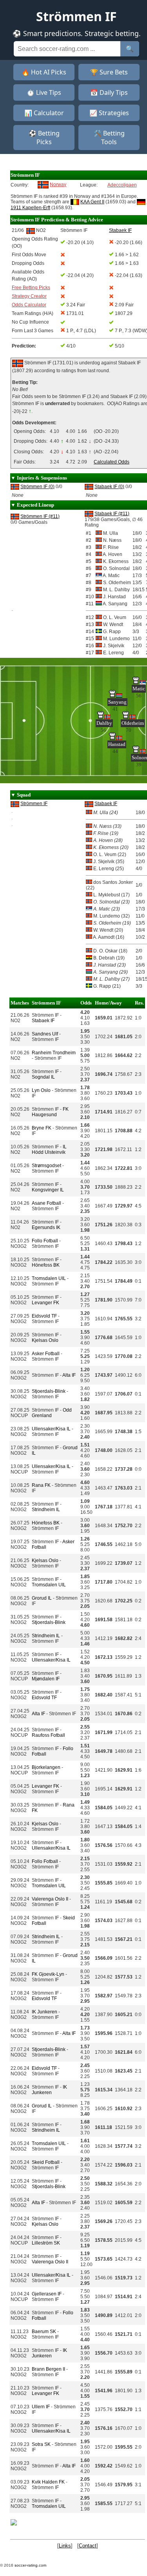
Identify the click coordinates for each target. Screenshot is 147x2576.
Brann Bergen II (48, 2369)
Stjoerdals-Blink (49, 1391)
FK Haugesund (50, 1112)
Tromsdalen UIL (49, 1278)
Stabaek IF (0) (109, 487)
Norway (58, 185)
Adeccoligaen (122, 185)
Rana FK (41, 1485)
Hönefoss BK (46, 1265)
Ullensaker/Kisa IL (51, 1429)
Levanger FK (45, 1303)
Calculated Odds (112, 462)
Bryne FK (42, 1128)
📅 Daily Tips (109, 92)
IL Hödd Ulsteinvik (49, 1150)
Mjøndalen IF (46, 1679)
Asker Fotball (46, 1354)
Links (65, 2546)
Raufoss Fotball (48, 1735)
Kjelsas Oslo (45, 1340)
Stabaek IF (106, 804)
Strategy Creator (29, 296)
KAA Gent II (92, 202)
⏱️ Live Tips (44, 92)
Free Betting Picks (31, 288)
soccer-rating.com (30, 2565)
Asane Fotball (46, 1203)
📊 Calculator (44, 113)
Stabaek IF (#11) (112, 514)
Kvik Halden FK (48, 2482)
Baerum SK (44, 2332)
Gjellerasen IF (47, 2294)
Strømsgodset (46, 1166)
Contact (88, 2546)
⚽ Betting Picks (44, 138)
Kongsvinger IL (48, 1190)
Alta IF (69, 1375)
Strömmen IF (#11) (40, 516)
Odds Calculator (29, 305)
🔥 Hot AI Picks (44, 72)
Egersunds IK (46, 1227)
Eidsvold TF (44, 1316)
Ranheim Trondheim (54, 1053)
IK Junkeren (44, 2012)
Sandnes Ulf (45, 1034)
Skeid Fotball (46, 2162)
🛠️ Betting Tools (109, 138)
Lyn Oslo (41, 1090)
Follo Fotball (45, 1241)
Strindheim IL (46, 1510)
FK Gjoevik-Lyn (48, 1974)
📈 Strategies (109, 113)
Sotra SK (41, 2444)
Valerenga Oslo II (50, 1899)
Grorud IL (42, 1598)
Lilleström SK (46, 2243)
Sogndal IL (43, 1077)
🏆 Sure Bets (109, 72)
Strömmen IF (34, 804)
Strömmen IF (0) (37, 487)
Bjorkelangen (46, 1767)
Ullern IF (41, 2407)
